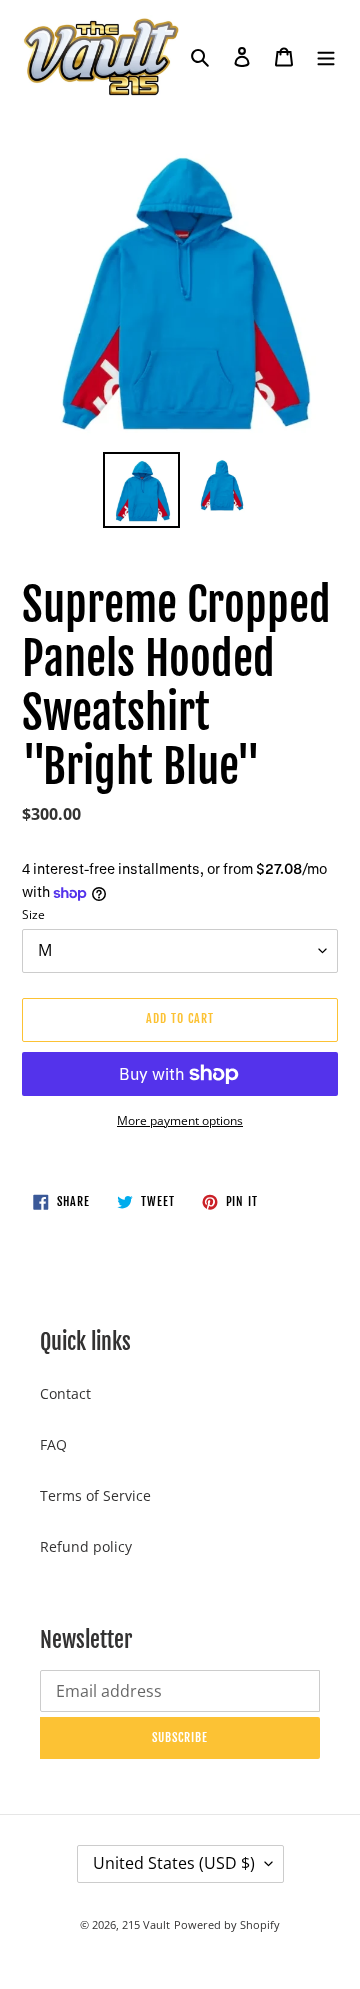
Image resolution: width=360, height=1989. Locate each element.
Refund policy (86, 1546)
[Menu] (326, 56)
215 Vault (146, 1924)
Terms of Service (95, 1495)
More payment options (180, 1120)
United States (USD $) (174, 1863)
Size (33, 914)
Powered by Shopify (227, 1924)
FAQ (53, 1444)
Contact (65, 1393)
